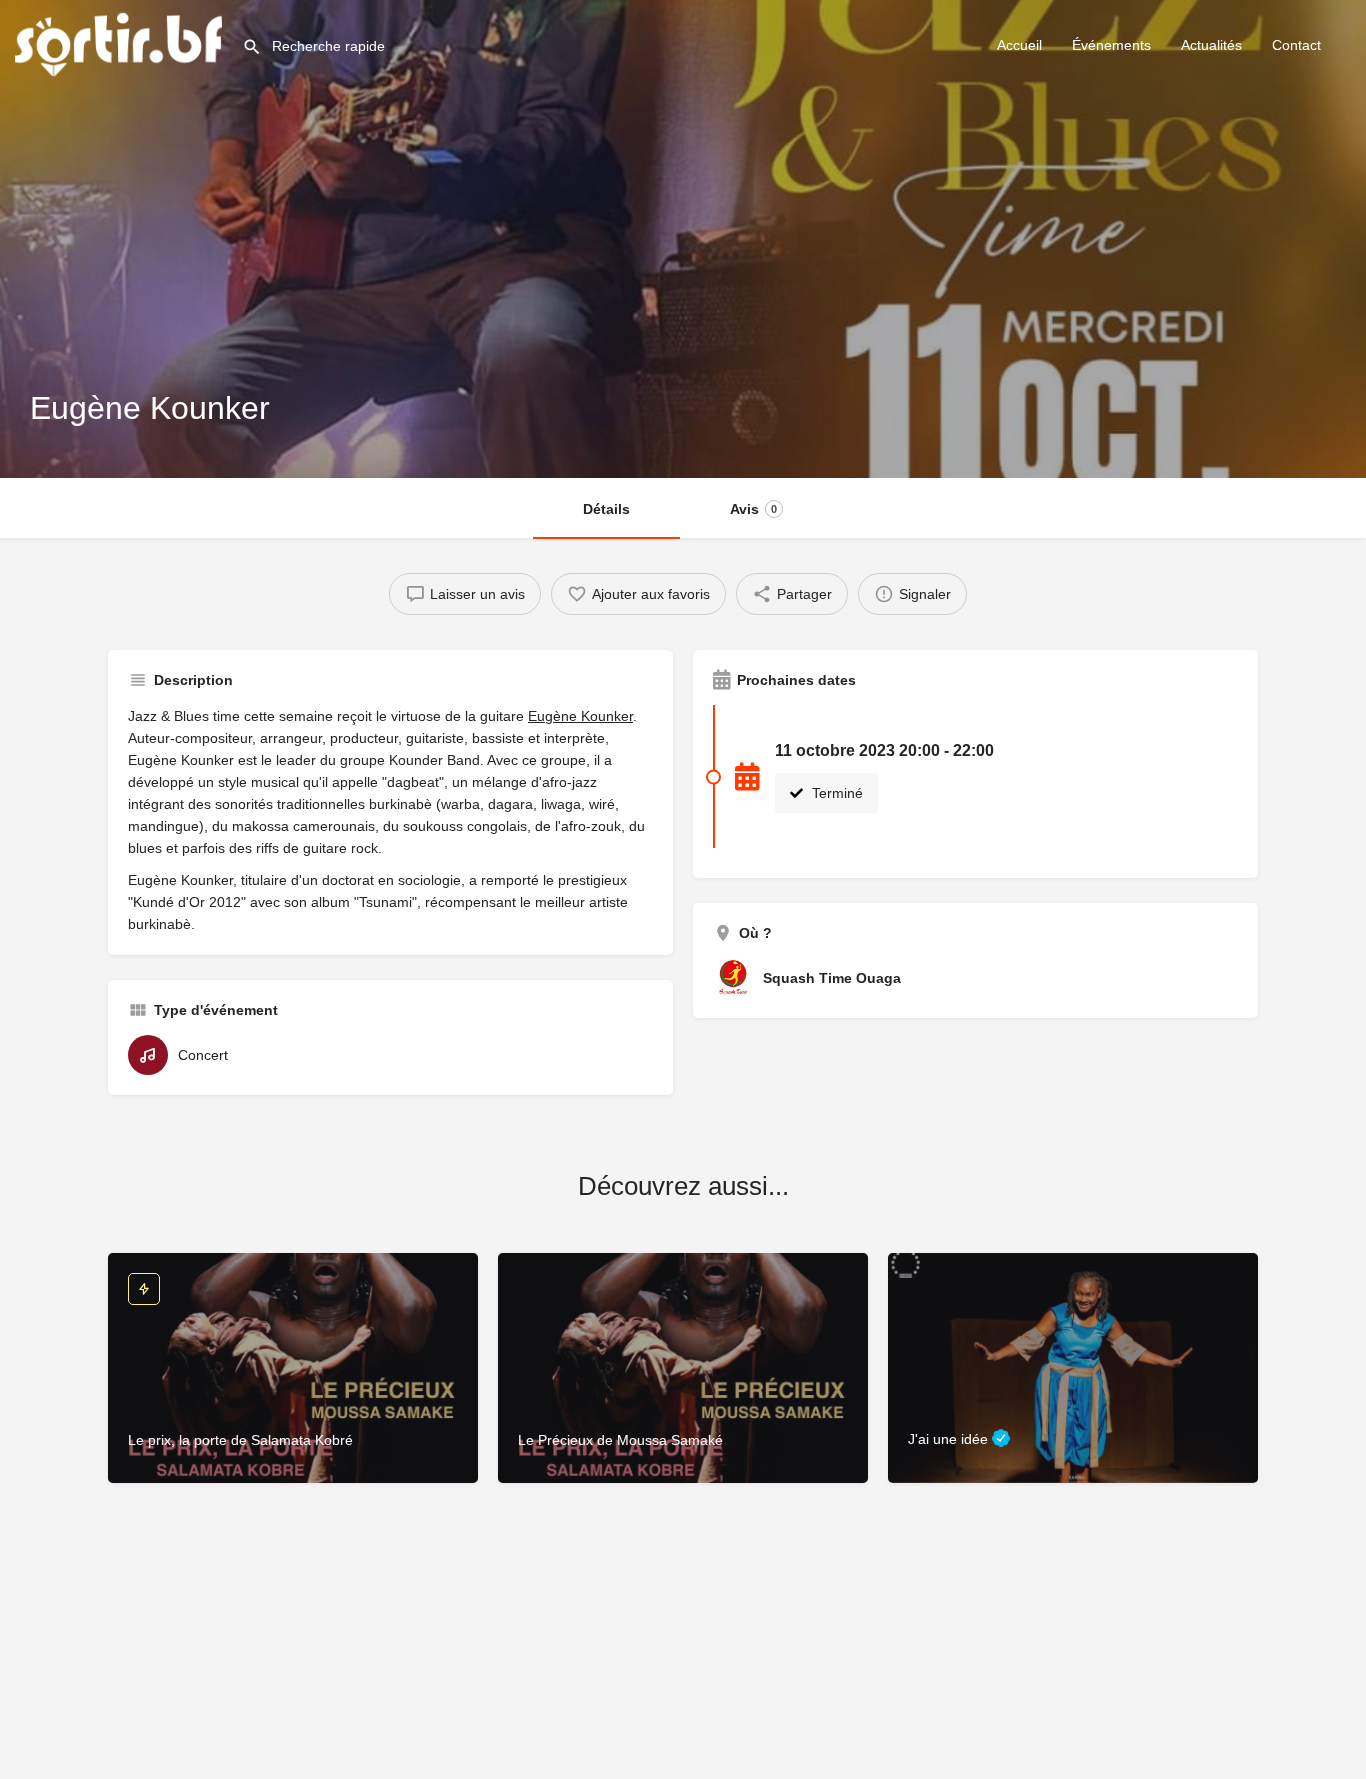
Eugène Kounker (580, 716)
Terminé (835, 793)
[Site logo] (121, 43)
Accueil (1019, 45)
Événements (1111, 45)
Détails (606, 509)
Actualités (1211, 45)
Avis (753, 509)
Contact (1296, 45)
